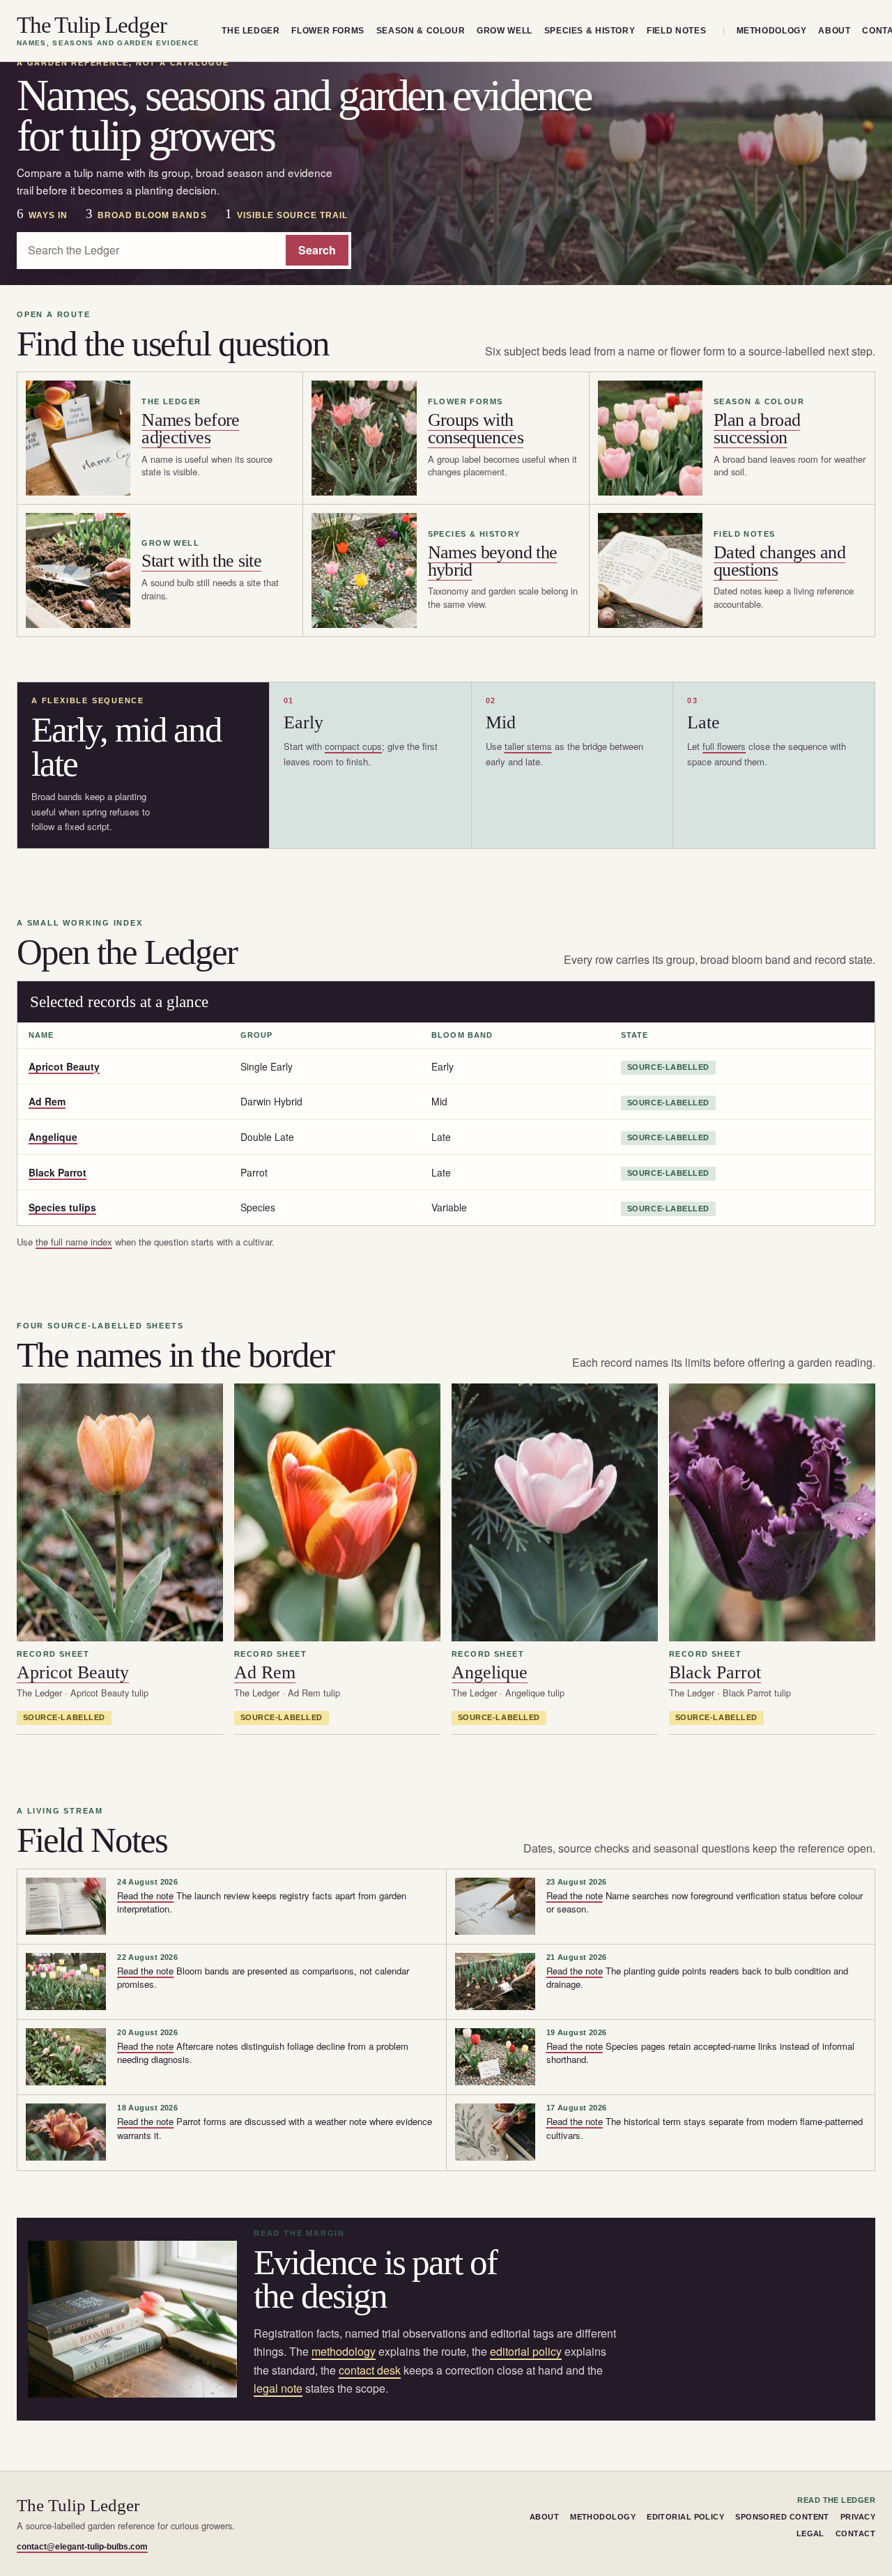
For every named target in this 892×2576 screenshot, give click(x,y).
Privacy (858, 2517)
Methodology (772, 31)
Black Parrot (57, 1172)
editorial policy (526, 2351)
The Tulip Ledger (108, 31)
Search (317, 250)
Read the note (145, 1895)
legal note (278, 2388)
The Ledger (251, 31)
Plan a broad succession (757, 429)
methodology (344, 2351)
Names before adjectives (190, 429)
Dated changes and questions (779, 561)
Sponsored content (782, 2517)
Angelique (53, 1137)
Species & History (590, 31)
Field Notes (676, 31)
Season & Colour (421, 31)
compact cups (353, 746)
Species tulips (62, 1207)
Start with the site (201, 561)
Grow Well (505, 31)
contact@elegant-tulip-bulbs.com (82, 2547)
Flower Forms (328, 31)
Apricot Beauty (64, 1066)
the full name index (74, 1242)
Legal (810, 2533)
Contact (855, 2533)
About (834, 31)
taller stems (528, 746)
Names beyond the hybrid (493, 561)
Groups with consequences (476, 429)
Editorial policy (685, 2517)
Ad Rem (47, 1101)
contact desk (370, 2370)
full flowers (724, 746)
